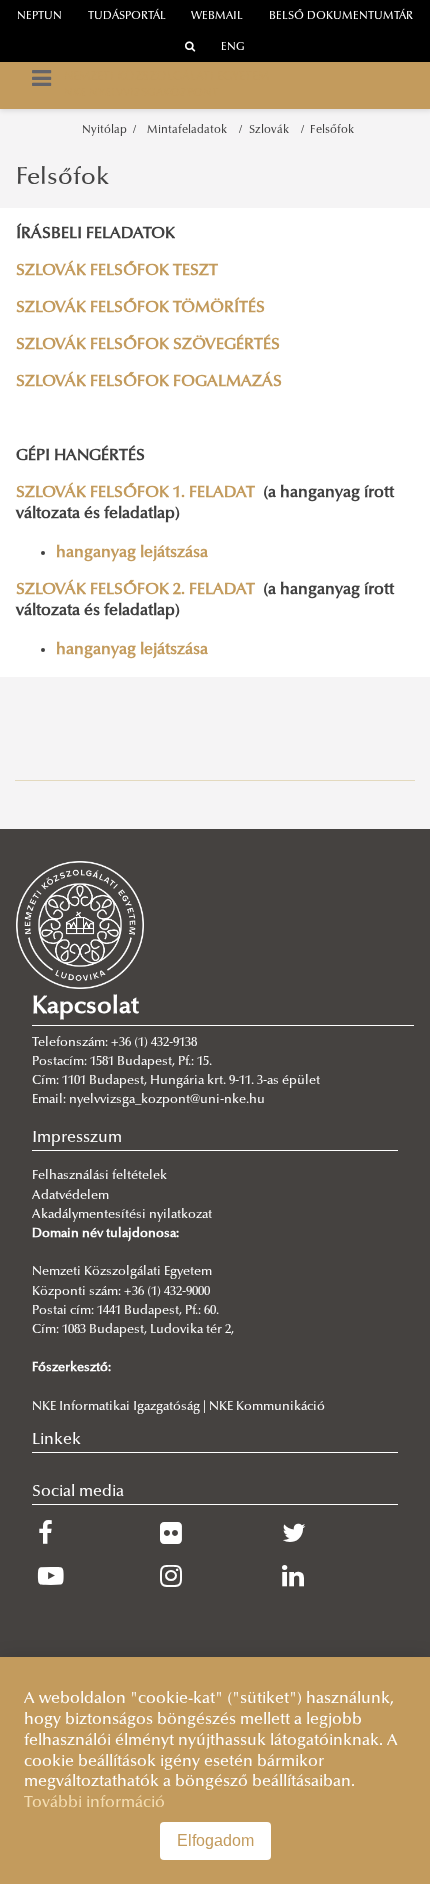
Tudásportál (127, 16)
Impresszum (77, 1138)
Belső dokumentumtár (341, 16)
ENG (233, 47)
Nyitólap (104, 130)
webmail (217, 16)
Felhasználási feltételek (99, 1176)
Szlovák (272, 130)
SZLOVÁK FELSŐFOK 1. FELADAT (135, 493)
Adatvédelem (70, 1196)
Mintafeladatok (190, 130)
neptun (39, 16)
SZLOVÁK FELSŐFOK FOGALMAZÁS (149, 382)
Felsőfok (332, 130)
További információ (94, 1803)
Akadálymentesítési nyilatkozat (122, 1215)
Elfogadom (215, 1840)
